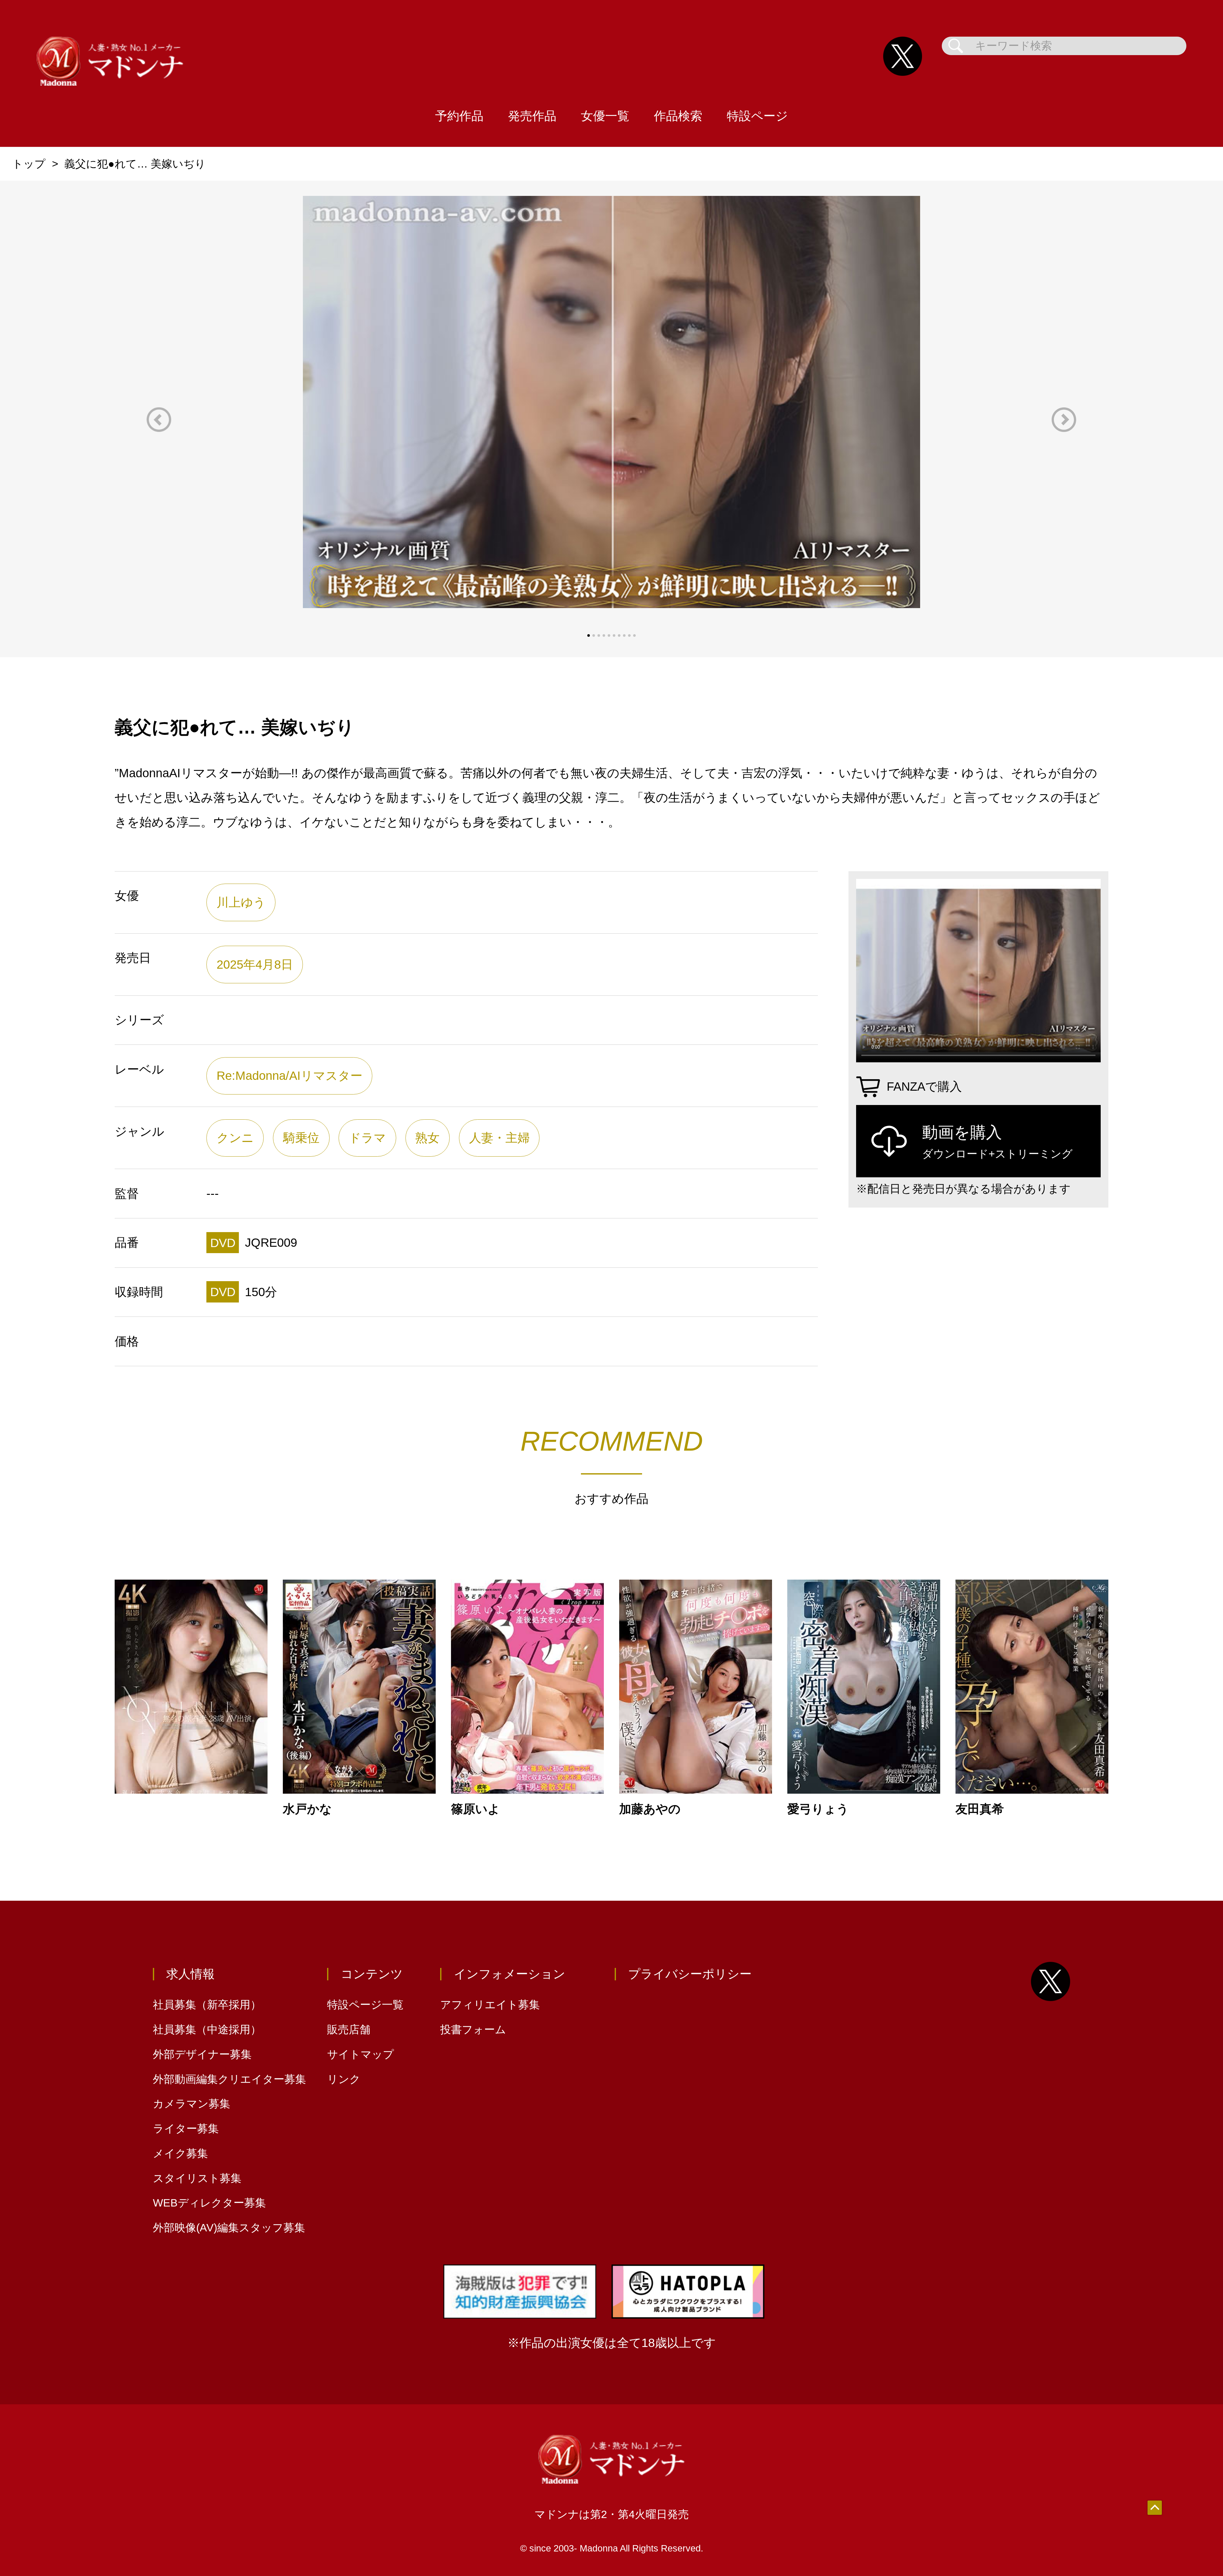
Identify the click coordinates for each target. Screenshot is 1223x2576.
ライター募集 (186, 2129)
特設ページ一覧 (365, 2005)
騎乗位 (301, 1138)
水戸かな (307, 1809)
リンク (344, 2079)
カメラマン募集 (192, 2104)
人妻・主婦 (499, 1138)
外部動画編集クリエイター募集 (229, 2079)
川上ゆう (241, 902)
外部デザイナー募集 (202, 2054)
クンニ (235, 1138)
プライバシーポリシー (690, 1974)
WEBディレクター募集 (209, 2203)
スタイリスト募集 (197, 2178)
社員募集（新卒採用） (207, 2005)
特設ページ (757, 116)
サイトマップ (361, 2054)
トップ (29, 164)
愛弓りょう (818, 1809)
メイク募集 (180, 2153)
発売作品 (532, 116)
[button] (159, 420)
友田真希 (980, 1809)
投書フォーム (473, 2030)
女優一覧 (605, 116)
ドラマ (367, 1138)
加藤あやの (650, 1809)
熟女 (427, 1138)
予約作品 (459, 116)
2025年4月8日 (255, 964)
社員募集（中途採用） (207, 2030)
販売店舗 (349, 2030)
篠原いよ (476, 1809)
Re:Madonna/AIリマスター (290, 1076)
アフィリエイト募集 (490, 2005)
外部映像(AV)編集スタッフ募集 (229, 2228)
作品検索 (678, 116)
